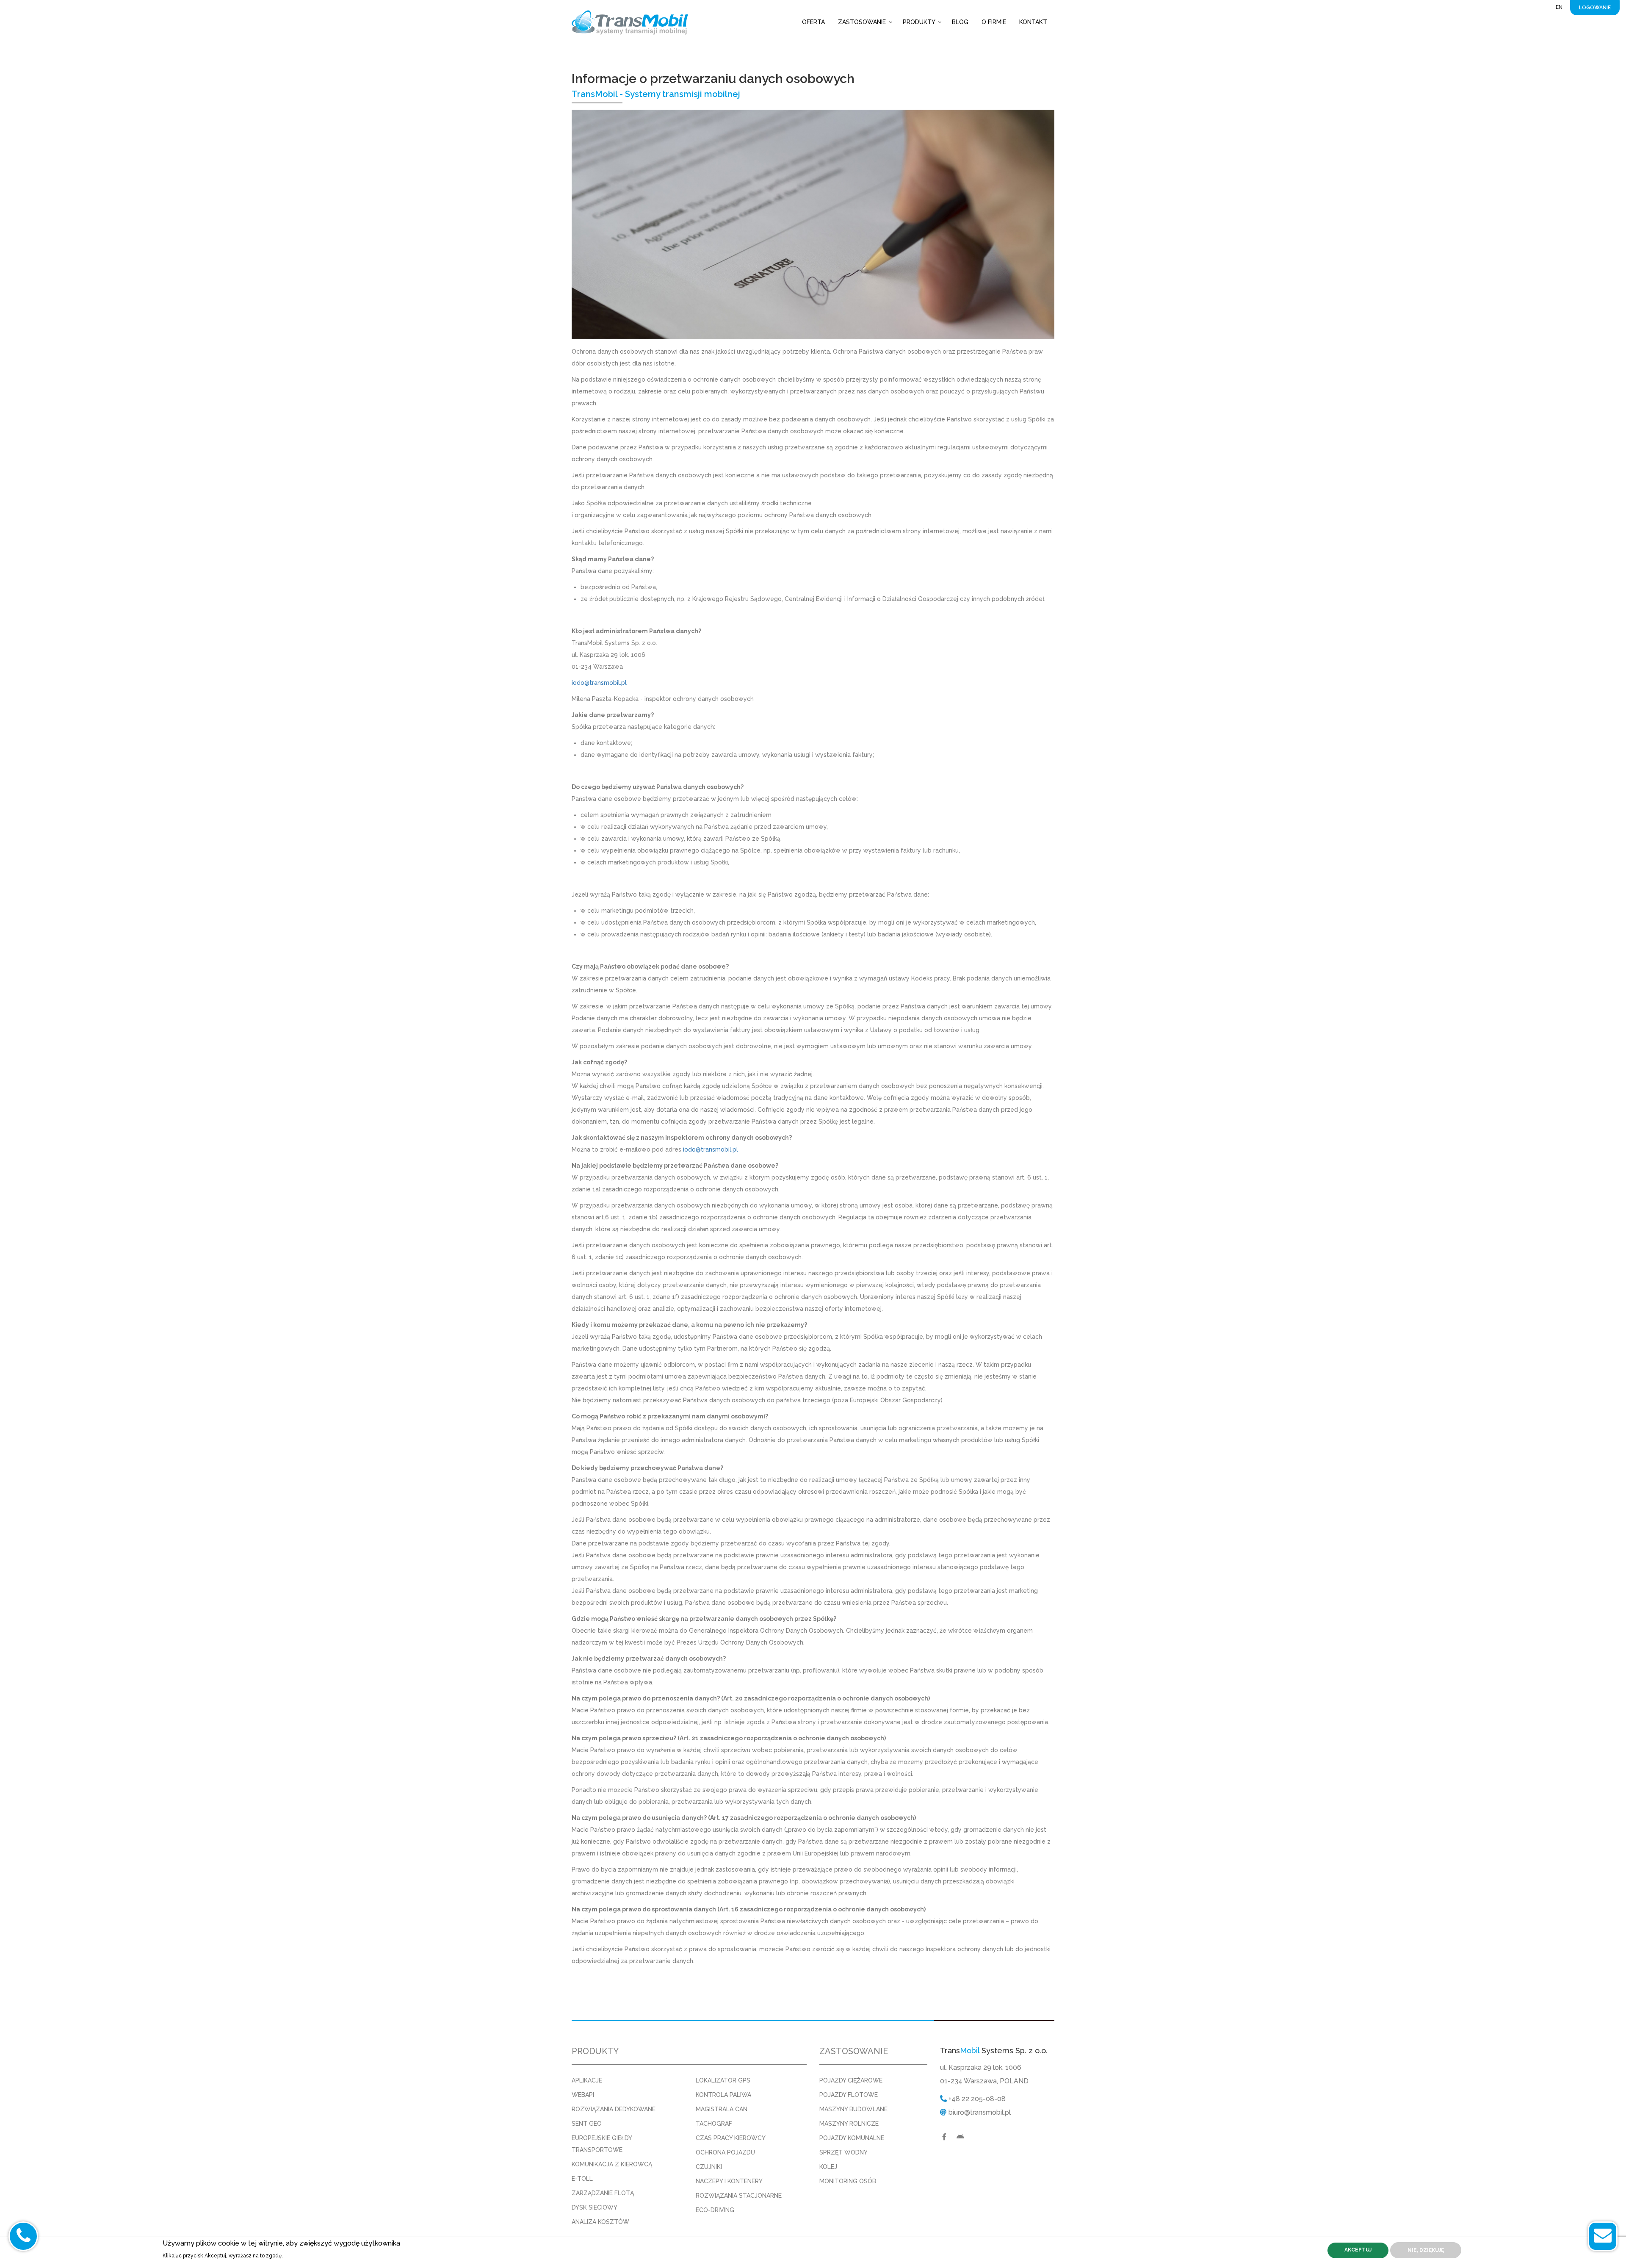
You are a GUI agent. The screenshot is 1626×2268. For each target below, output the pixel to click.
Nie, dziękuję (1426, 2250)
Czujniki (709, 2167)
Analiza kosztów (600, 2222)
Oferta (813, 22)
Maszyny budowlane (853, 2109)
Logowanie (1595, 8)
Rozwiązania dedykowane (614, 2109)
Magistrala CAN (722, 2109)
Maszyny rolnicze (849, 2124)
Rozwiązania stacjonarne (739, 2196)
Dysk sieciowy (595, 2207)
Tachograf (714, 2124)
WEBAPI (583, 2095)
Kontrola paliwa (723, 2095)
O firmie (994, 22)
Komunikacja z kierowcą (612, 2164)
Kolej (828, 2167)
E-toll (582, 2179)
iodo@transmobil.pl (599, 683)
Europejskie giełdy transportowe (602, 2144)
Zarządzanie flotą (603, 2193)
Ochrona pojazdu (725, 2152)
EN (1559, 7)
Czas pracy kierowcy (731, 2138)
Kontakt (1033, 22)
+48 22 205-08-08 (976, 2099)
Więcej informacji (309, 2255)
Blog (960, 22)
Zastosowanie (862, 22)
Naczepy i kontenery (729, 2181)
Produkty (919, 22)
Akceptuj (1358, 2250)
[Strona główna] (633, 22)
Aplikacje (587, 2080)
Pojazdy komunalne (852, 2138)
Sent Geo (587, 2124)
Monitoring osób (848, 2181)
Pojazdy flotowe (849, 2095)
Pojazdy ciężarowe (851, 2080)
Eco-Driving (715, 2210)
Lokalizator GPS (723, 2080)
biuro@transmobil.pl (979, 2112)
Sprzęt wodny (843, 2152)
